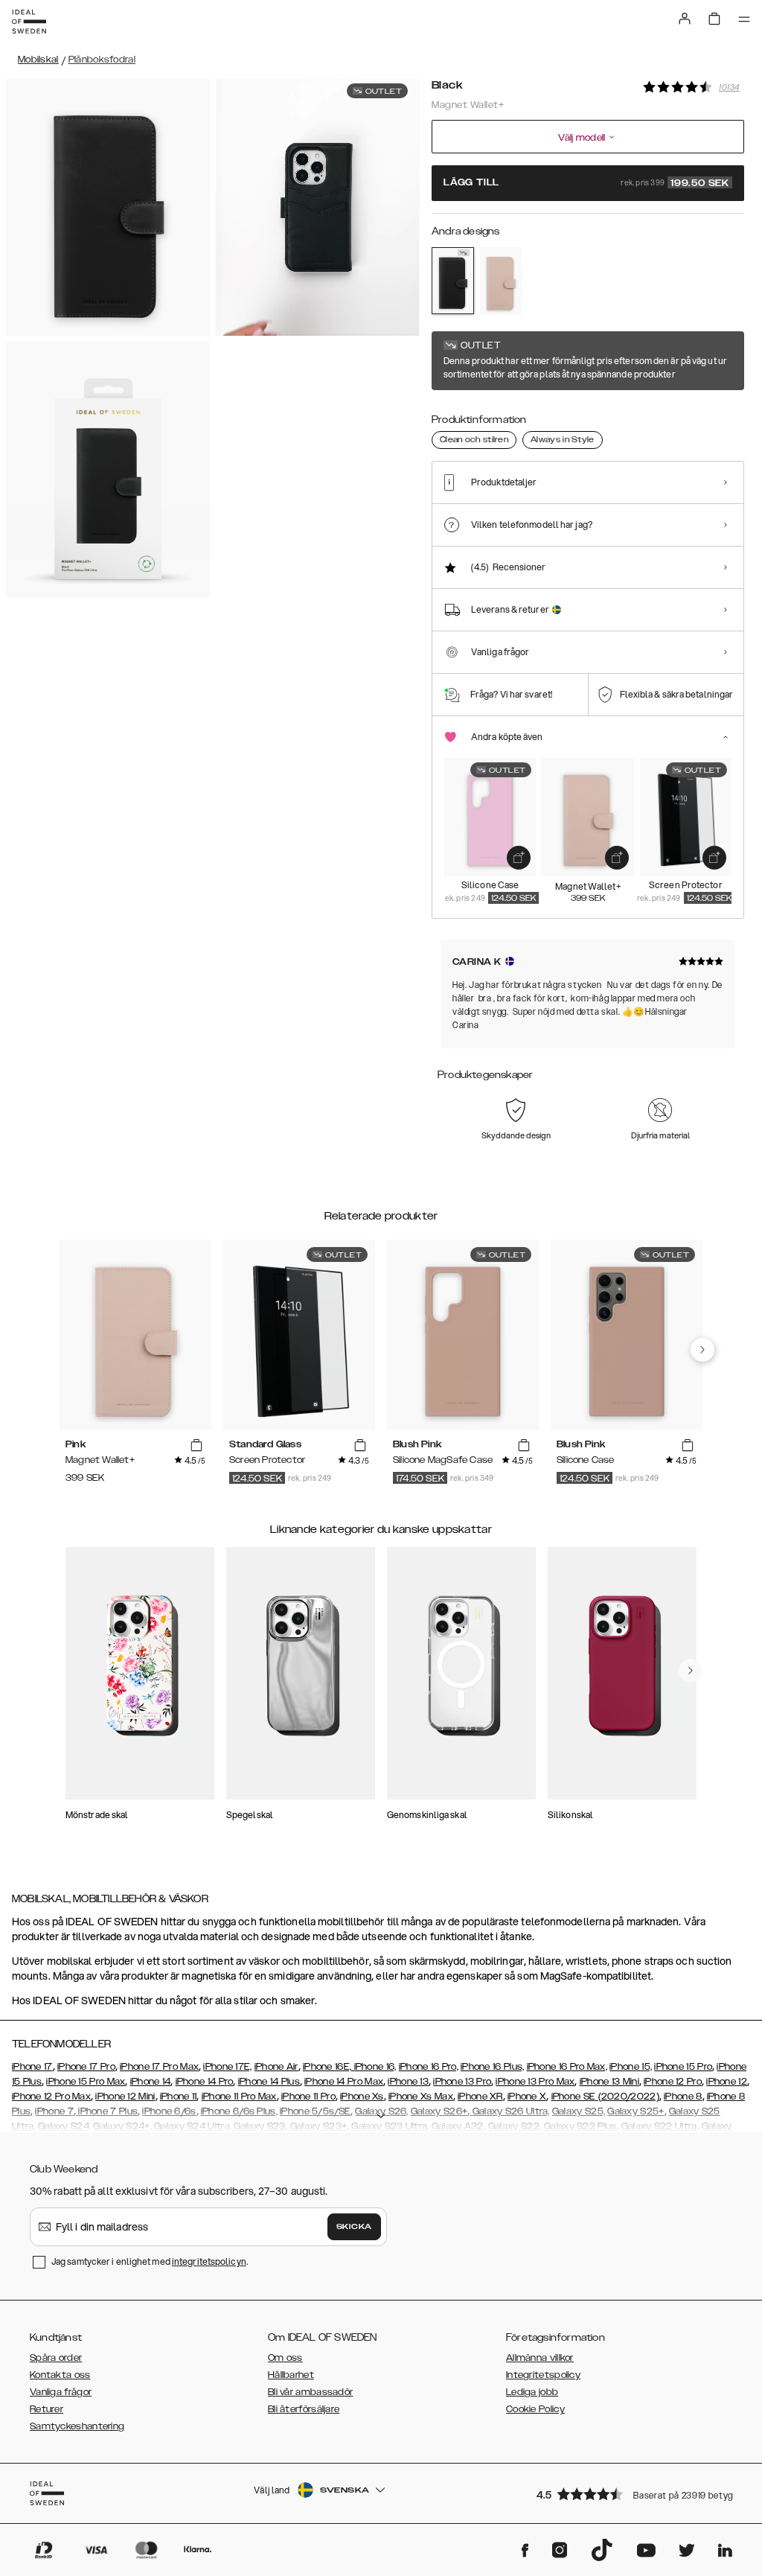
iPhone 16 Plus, (493, 2067)
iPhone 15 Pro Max (86, 2082)
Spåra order (56, 2358)
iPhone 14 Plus (269, 2082)
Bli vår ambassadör (310, 2392)
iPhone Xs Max (421, 2097)
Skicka (354, 2227)
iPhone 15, (631, 2067)
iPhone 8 (683, 2097)
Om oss (285, 2358)
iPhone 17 (32, 2067)
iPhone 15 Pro (683, 2067)
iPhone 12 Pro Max (51, 2097)
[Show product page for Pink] (501, 281)
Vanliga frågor (61, 2392)
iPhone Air (276, 2067)
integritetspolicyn (209, 2261)
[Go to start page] (29, 22)
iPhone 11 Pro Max (239, 2097)
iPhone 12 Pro (673, 2082)
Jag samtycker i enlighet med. (150, 2261)
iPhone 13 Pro (462, 2082)
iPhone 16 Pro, (429, 2067)
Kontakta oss (60, 2375)
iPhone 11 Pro (308, 2097)
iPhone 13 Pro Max (535, 2082)
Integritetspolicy (543, 2375)
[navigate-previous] (702, 1350)
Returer (47, 2409)
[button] (635, 2494)
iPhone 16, (375, 2067)
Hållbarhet (291, 2375)
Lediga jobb (532, 2392)
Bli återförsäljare (304, 2409)
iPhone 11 (179, 2097)
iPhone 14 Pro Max (344, 2082)
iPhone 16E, (329, 2067)
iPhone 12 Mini (125, 2097)
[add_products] (519, 858)
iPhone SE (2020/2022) (605, 2097)
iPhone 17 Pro (86, 2067)
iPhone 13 (408, 2082)
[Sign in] (685, 19)
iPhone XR (480, 2097)
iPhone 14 (151, 2082)
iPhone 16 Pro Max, (567, 2067)
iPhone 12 (727, 2082)
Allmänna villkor (540, 2358)
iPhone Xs (362, 2097)
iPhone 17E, (227, 2067)
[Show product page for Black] (453, 281)
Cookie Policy (535, 2409)
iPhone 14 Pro (205, 2082)
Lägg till (586, 183)
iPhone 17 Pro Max (159, 2067)
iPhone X (527, 2097)
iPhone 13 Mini (609, 2082)
